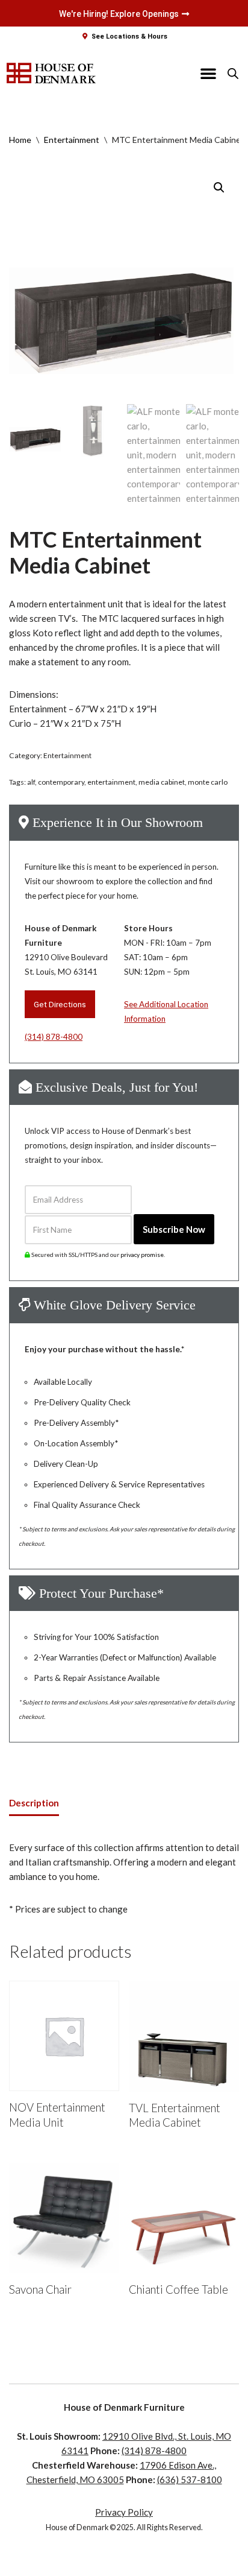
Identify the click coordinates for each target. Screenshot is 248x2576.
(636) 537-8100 (190, 2479)
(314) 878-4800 (54, 1037)
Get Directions (60, 1004)
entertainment (111, 782)
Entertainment (72, 140)
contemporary (61, 782)
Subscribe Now (174, 1229)
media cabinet (162, 782)
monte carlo (208, 782)
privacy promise (142, 1255)
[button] (208, 73)
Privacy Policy (124, 2512)
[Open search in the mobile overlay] (233, 73)
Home (20, 140)
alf (31, 782)
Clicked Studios (130, 2564)
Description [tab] (34, 1803)
